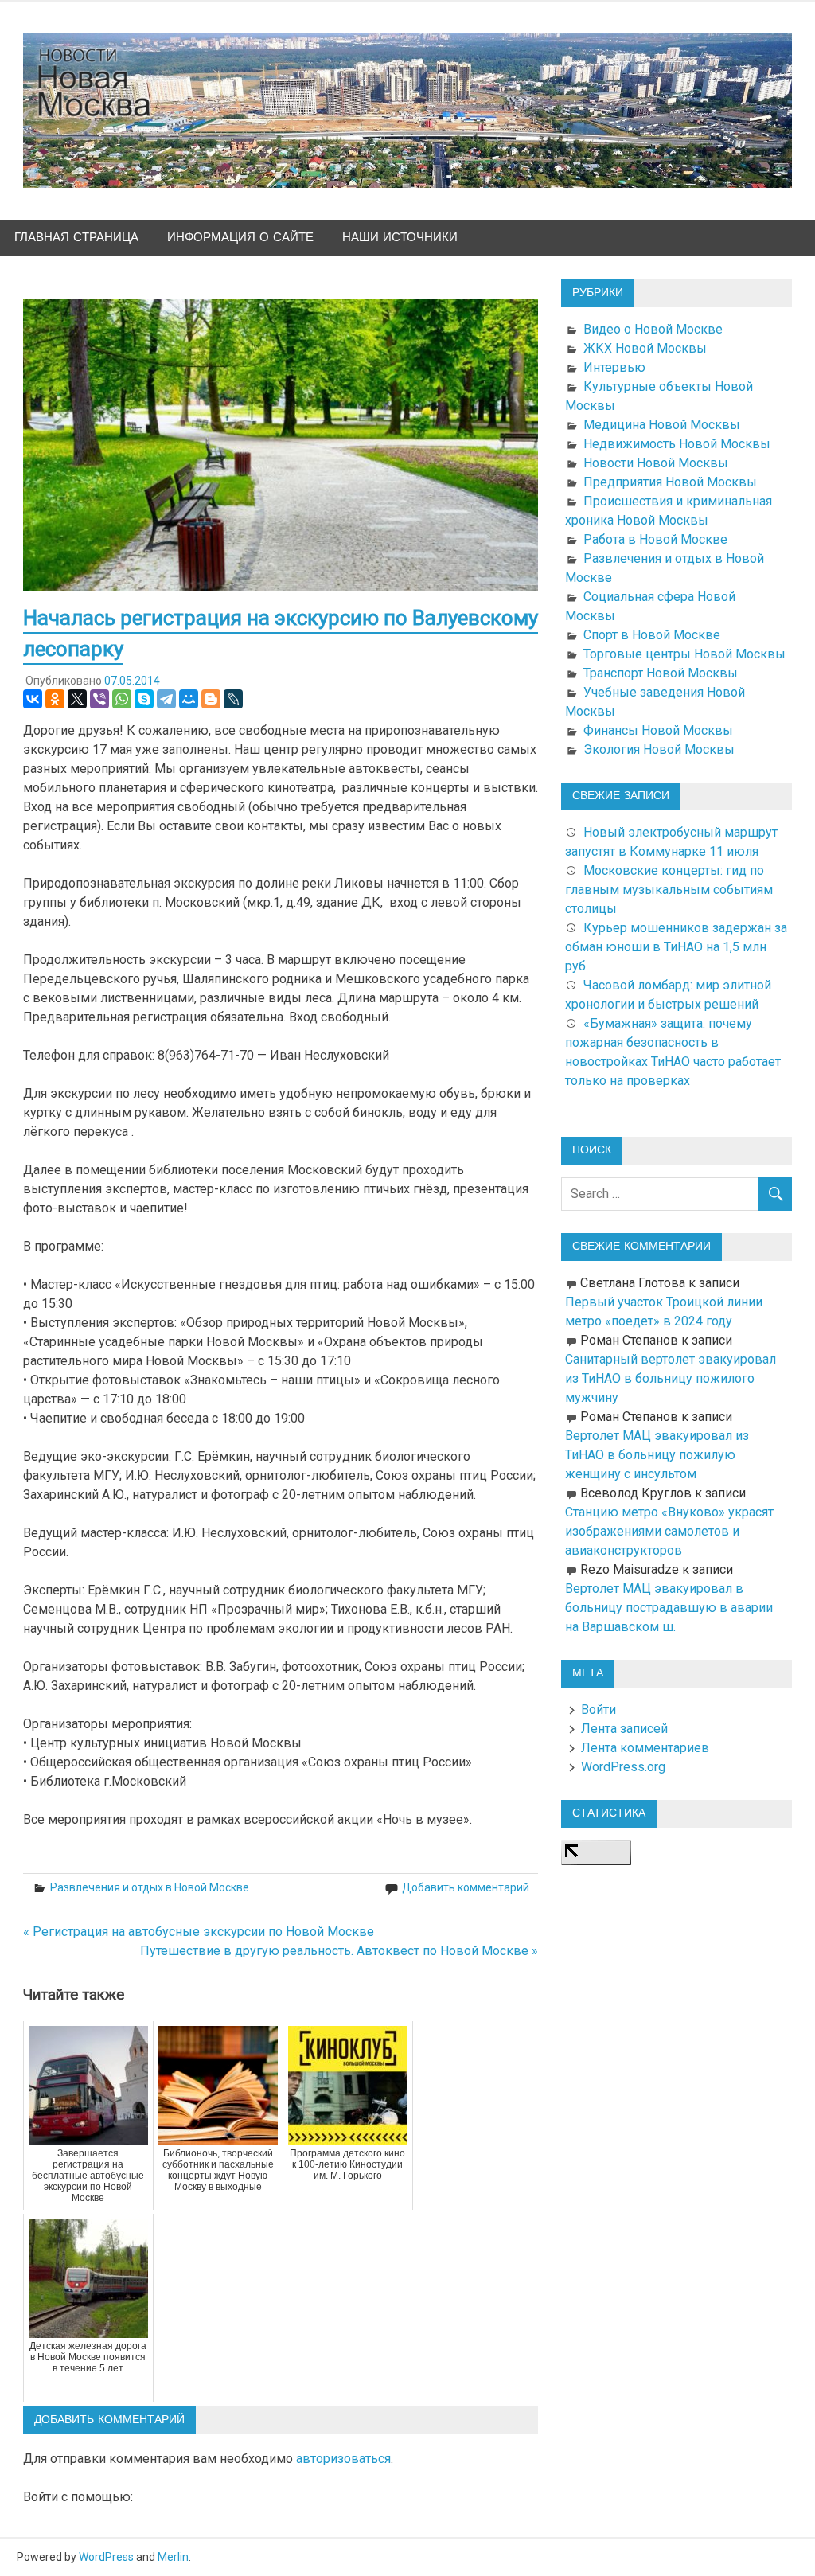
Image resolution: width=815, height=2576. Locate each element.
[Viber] (99, 699)
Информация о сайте (240, 238)
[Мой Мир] (189, 699)
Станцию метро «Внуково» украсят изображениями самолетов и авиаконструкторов (669, 1531)
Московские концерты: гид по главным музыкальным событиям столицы (669, 890)
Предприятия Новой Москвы (670, 482)
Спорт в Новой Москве (652, 635)
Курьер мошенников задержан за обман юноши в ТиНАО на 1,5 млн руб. (676, 947)
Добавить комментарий (466, 1887)
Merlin (173, 2557)
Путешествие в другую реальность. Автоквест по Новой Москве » (339, 1951)
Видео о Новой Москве (653, 329)
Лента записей (624, 1729)
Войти (599, 1710)
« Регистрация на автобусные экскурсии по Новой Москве (199, 1932)
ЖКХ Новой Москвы (645, 348)
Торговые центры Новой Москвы (684, 654)
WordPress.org (623, 1767)
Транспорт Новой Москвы (661, 673)
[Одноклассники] (55, 699)
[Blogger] (211, 699)
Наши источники (400, 238)
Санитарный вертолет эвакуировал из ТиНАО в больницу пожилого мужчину (671, 1378)
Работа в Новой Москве (655, 539)
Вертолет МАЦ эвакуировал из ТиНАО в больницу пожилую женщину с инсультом (657, 1455)
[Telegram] (166, 699)
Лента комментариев (645, 1748)
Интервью (614, 367)
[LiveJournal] (233, 699)
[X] (77, 699)
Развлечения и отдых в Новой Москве (150, 1887)
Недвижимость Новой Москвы (677, 444)
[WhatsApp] (122, 699)
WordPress (106, 2557)
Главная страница (76, 238)
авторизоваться (343, 2459)
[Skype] (144, 699)
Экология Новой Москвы (659, 749)
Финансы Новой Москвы (658, 730)
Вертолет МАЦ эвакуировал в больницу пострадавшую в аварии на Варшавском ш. (669, 1608)
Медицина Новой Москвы (662, 425)
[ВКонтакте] (33, 699)
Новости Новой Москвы (656, 463)
